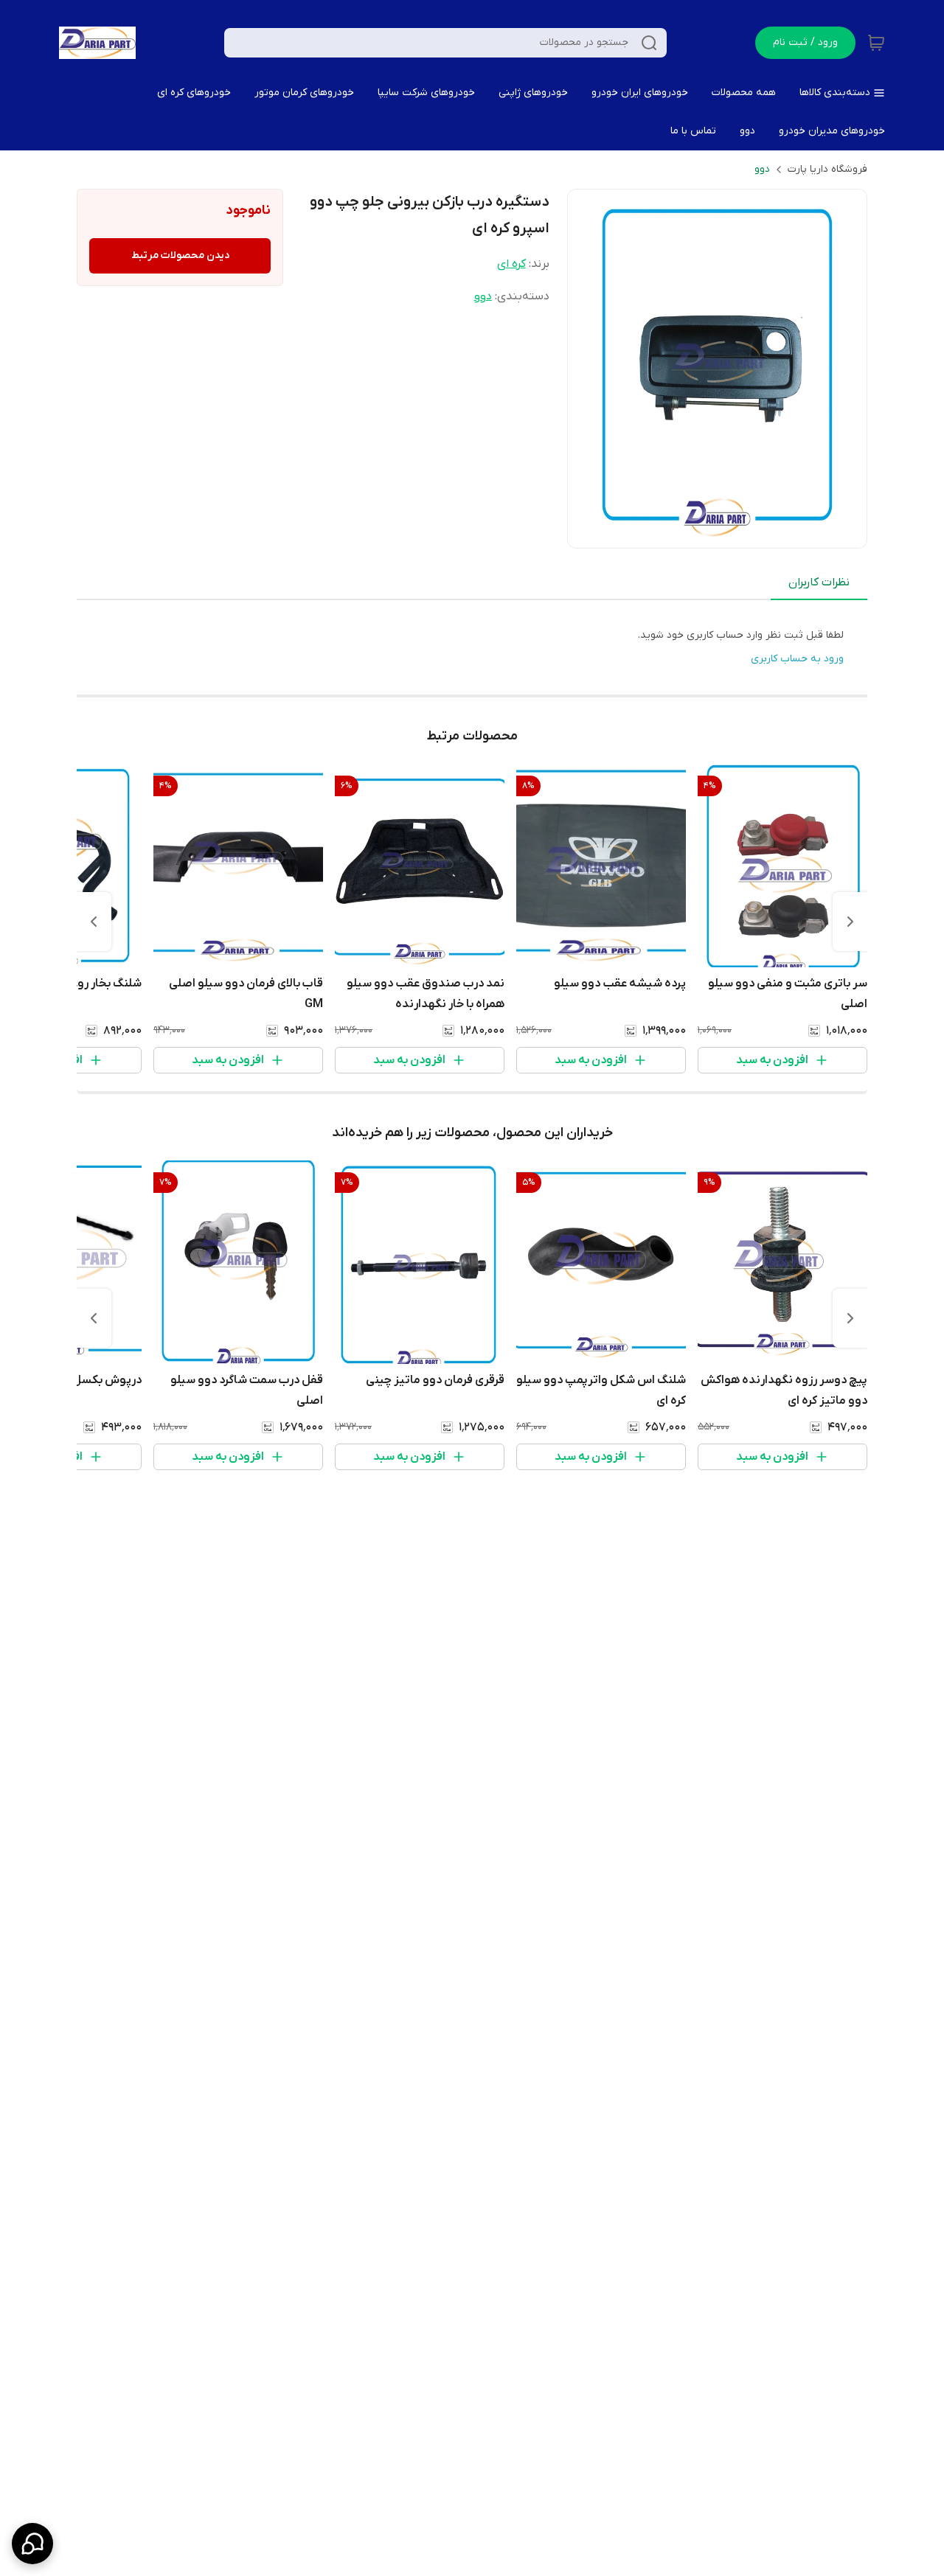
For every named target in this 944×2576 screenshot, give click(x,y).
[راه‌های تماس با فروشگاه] (32, 2544)
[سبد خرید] (876, 43)
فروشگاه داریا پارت (827, 169)
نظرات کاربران (819, 582)
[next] (94, 922)
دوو (762, 169)
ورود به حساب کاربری (797, 659)
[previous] (850, 922)
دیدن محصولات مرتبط (180, 255)
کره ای (511, 264)
